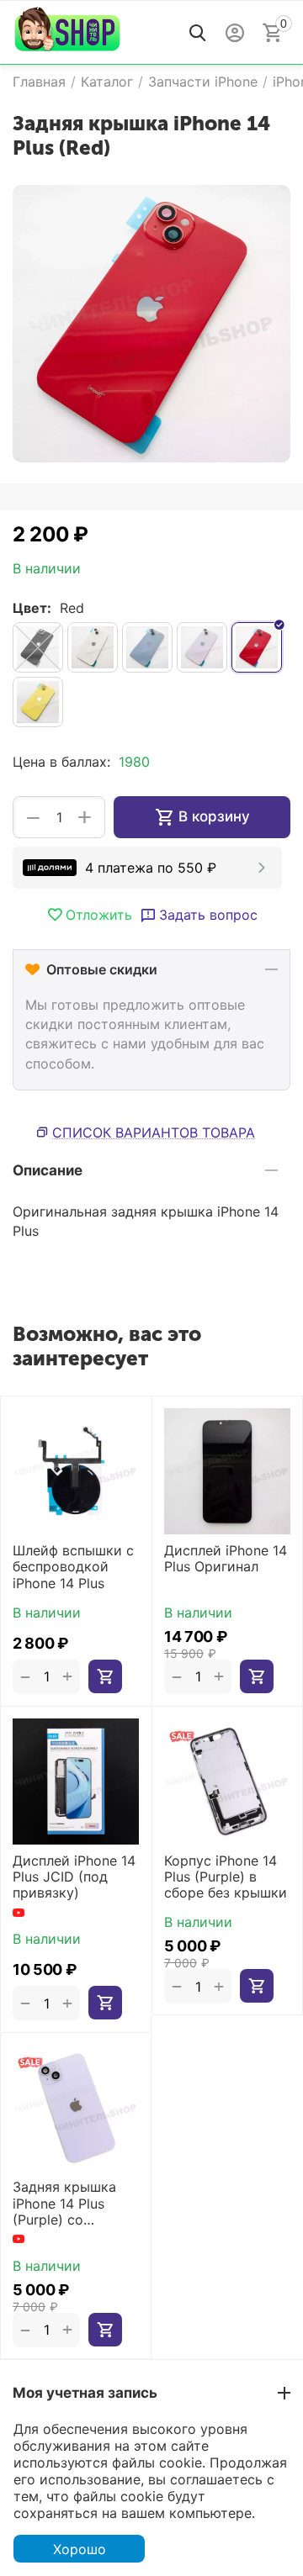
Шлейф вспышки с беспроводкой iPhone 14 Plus (73, 1567)
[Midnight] (38, 647)
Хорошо (80, 2549)
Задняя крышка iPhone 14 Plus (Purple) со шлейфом (64, 2204)
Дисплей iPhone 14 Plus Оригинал (226, 1559)
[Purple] (202, 647)
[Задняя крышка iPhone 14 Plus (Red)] (151, 324)
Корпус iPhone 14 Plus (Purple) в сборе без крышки (226, 1877)
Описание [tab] (48, 1170)
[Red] (257, 647)
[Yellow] (38, 702)
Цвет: (32, 608)
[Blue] (147, 647)
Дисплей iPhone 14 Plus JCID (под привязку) (74, 1877)
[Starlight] (93, 647)
